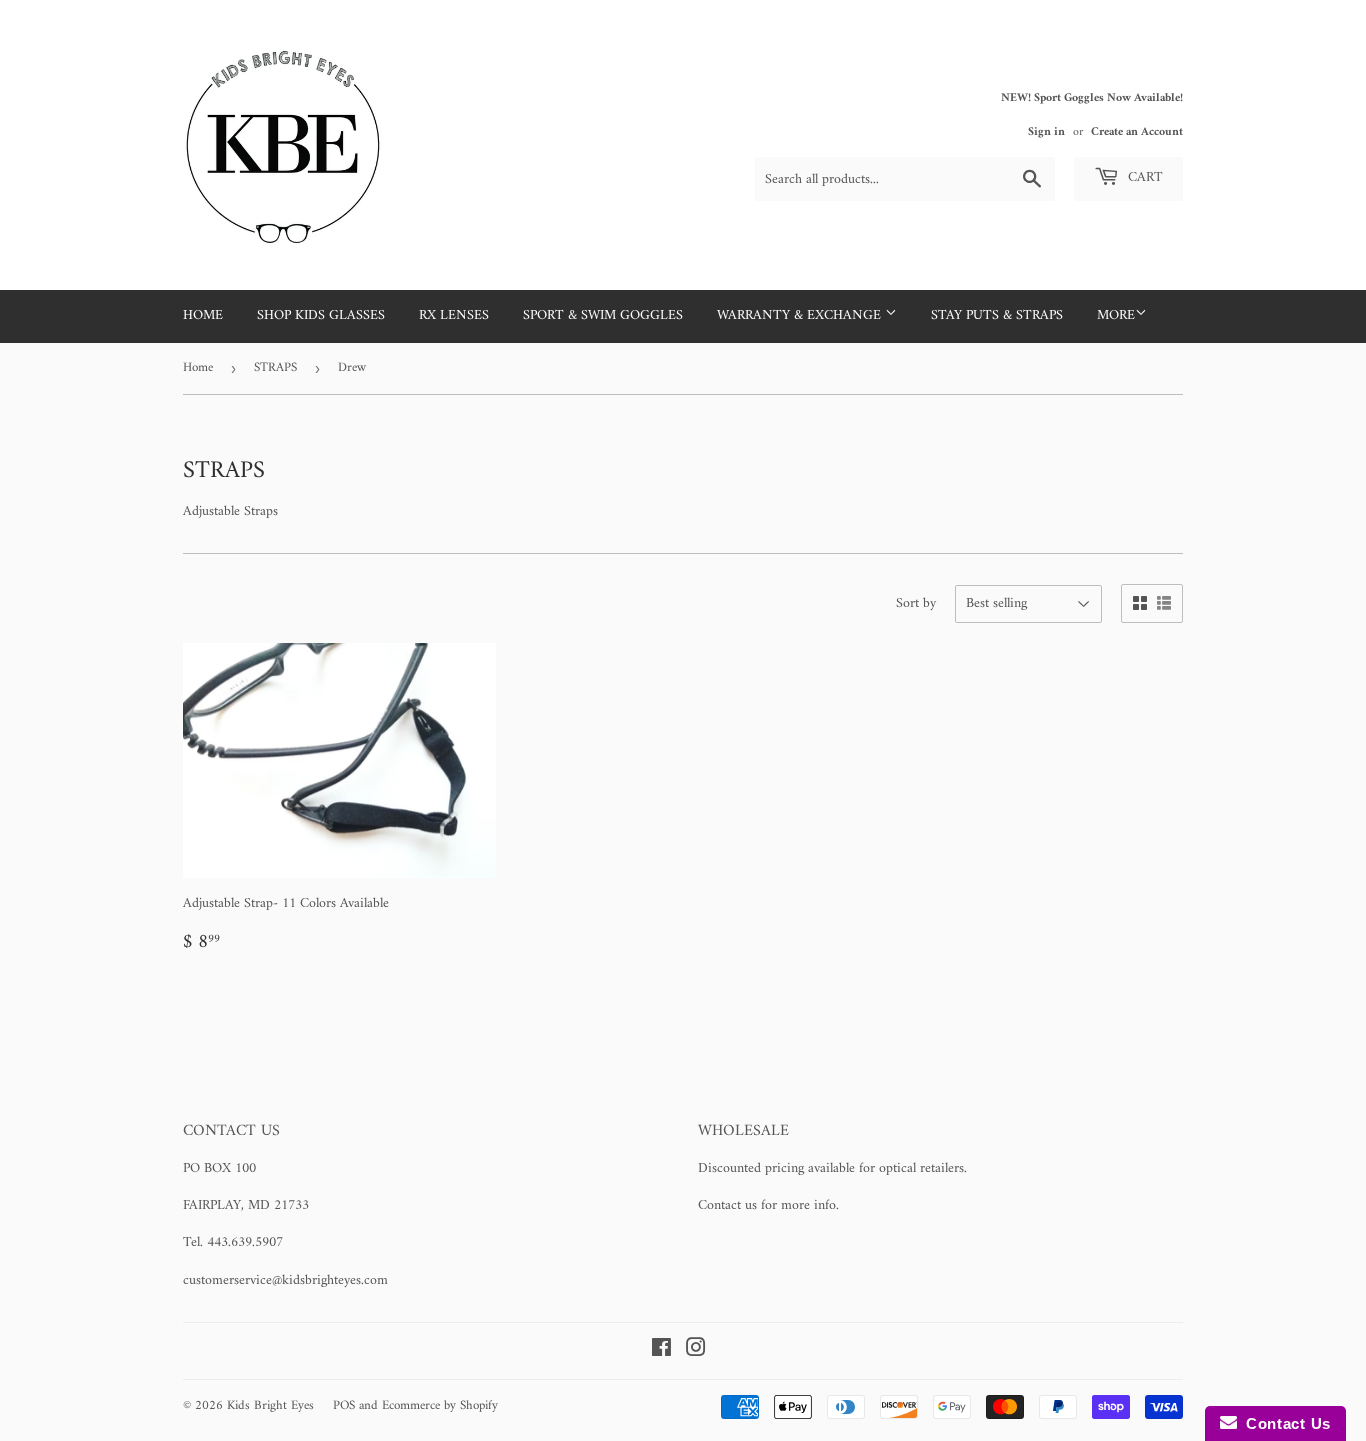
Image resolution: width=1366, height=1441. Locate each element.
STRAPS (275, 367)
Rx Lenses (454, 315)
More (1116, 315)
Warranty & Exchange (801, 315)
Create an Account (1137, 132)
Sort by (916, 604)
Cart (1143, 177)
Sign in (1046, 132)
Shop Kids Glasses (321, 315)
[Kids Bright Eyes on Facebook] (661, 1351)
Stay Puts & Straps (997, 315)
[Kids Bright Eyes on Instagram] (696, 1351)
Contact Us (1284, 1423)
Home (203, 315)
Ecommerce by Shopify (440, 1405)
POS (344, 1405)
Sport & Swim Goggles (603, 315)
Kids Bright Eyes (270, 1405)
